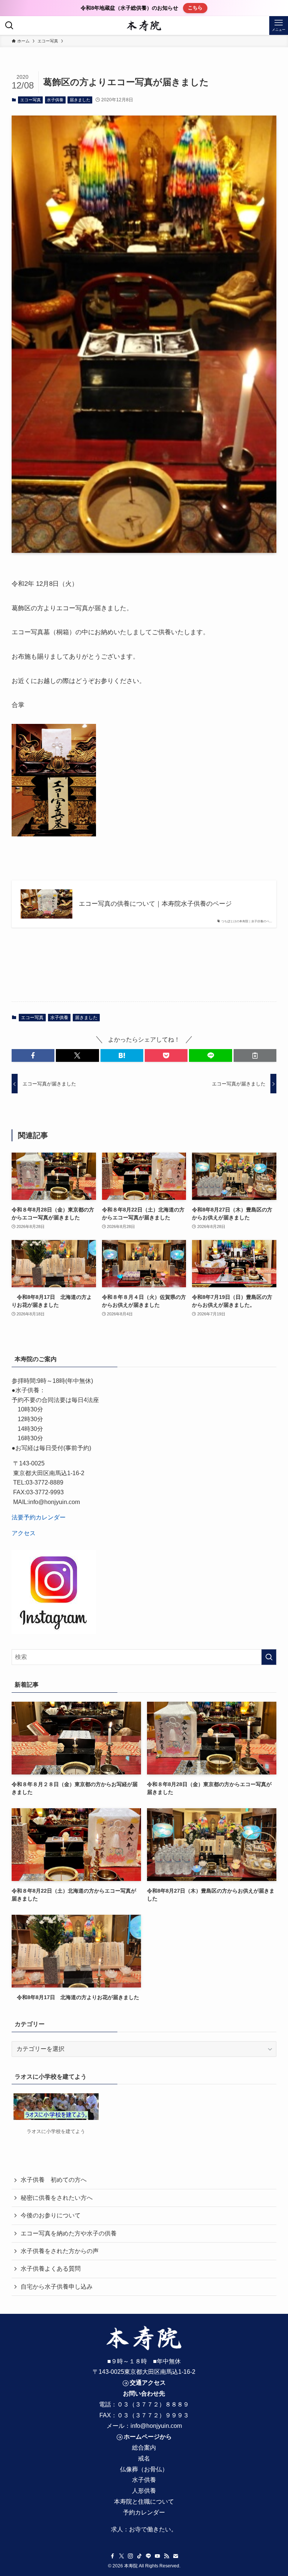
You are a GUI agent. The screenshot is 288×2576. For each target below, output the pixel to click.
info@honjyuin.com (156, 2426)
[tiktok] (139, 2556)
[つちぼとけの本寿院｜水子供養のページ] (144, 26)
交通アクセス (148, 2383)
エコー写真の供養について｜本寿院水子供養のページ (155, 904)
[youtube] (157, 2556)
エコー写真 (31, 100)
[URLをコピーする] (255, 1055)
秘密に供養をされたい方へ (57, 2198)
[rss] (166, 2556)
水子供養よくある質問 (51, 2269)
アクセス (24, 1533)
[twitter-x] (121, 2556)
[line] (148, 2556)
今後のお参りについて (51, 2215)
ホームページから (148, 2437)
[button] (33, 1055)
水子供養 (55, 100)
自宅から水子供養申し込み (57, 2287)
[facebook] (112, 2556)
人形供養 (144, 2491)
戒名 (144, 2458)
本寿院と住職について (144, 2502)
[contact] (175, 2556)
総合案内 (144, 2448)
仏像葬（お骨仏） (144, 2469)
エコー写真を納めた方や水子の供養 (69, 2233)
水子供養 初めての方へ (54, 2180)
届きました (80, 100)
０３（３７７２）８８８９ (153, 2404)
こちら (195, 8)
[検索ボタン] (9, 26)
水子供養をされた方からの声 (60, 2251)
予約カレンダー (144, 2512)
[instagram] (130, 2556)
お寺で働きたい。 (153, 2529)
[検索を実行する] (269, 1657)
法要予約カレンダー (39, 1517)
